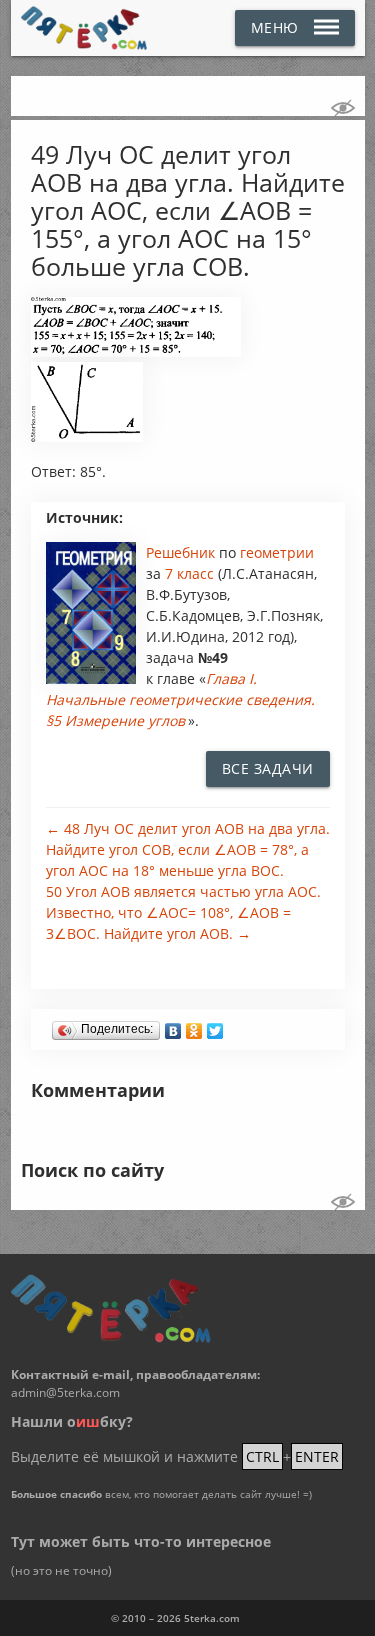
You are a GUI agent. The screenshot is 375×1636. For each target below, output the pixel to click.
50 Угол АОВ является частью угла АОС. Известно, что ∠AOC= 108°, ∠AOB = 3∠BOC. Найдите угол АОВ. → (183, 912)
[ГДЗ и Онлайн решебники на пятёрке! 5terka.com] (84, 28)
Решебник (182, 552)
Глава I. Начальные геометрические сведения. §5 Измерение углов (180, 699)
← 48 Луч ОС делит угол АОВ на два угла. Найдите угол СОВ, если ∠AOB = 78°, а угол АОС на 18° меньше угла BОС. (188, 849)
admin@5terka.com (65, 1392)
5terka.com (212, 1618)
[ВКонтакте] (173, 1026)
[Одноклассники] (194, 1026)
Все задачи (268, 768)
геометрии (277, 552)
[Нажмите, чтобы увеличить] (136, 352)
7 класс (189, 573)
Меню (275, 27)
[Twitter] (215, 1026)
